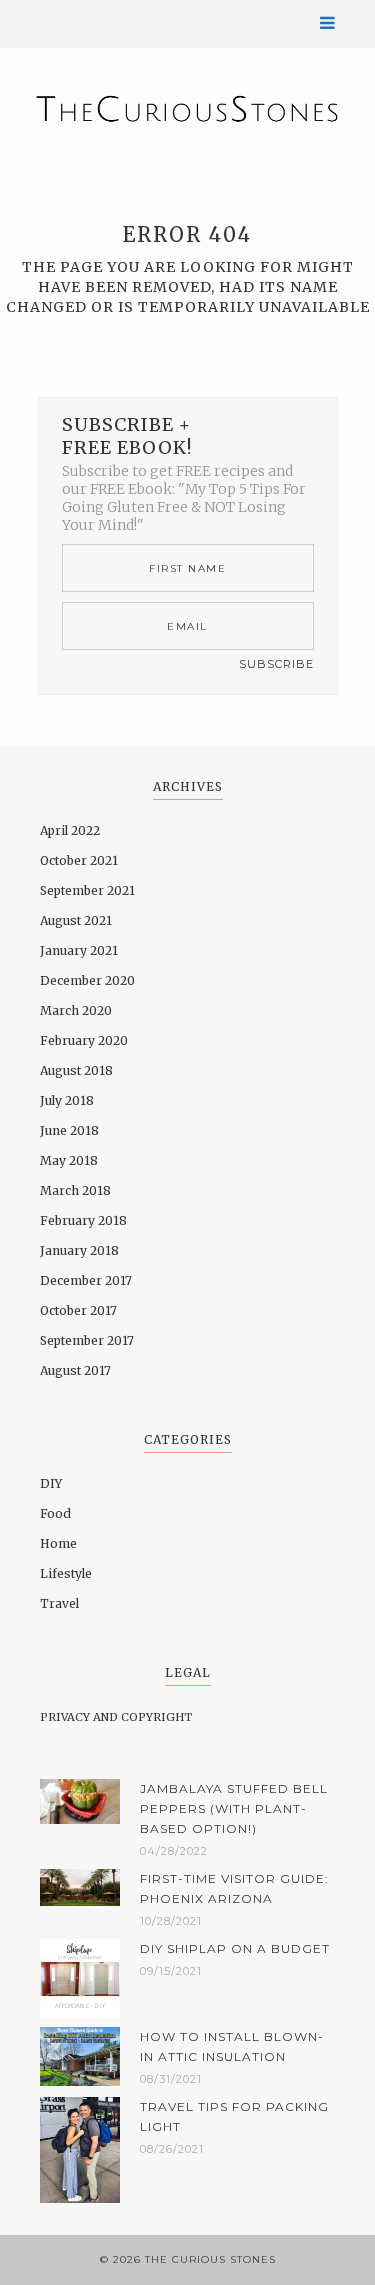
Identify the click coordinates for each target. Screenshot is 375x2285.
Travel (59, 1603)
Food (55, 1513)
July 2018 (67, 1100)
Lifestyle (66, 1573)
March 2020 (76, 1010)
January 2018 (79, 1250)
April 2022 (70, 830)
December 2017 (86, 1280)
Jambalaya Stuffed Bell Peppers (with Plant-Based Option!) (234, 1808)
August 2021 (76, 920)
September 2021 (87, 890)
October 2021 (79, 860)
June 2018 (69, 1130)
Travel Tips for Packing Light (234, 2116)
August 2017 (75, 1370)
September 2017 (87, 1340)
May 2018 (69, 1160)
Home (58, 1543)
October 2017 (78, 1310)
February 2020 (84, 1040)
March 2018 (75, 1190)
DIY (51, 1483)
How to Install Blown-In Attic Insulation (232, 2046)
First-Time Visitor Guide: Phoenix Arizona (234, 1888)
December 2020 (87, 980)
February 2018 (83, 1220)
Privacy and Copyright (116, 1717)
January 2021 (79, 950)
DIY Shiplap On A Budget (235, 1948)
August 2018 (76, 1070)
